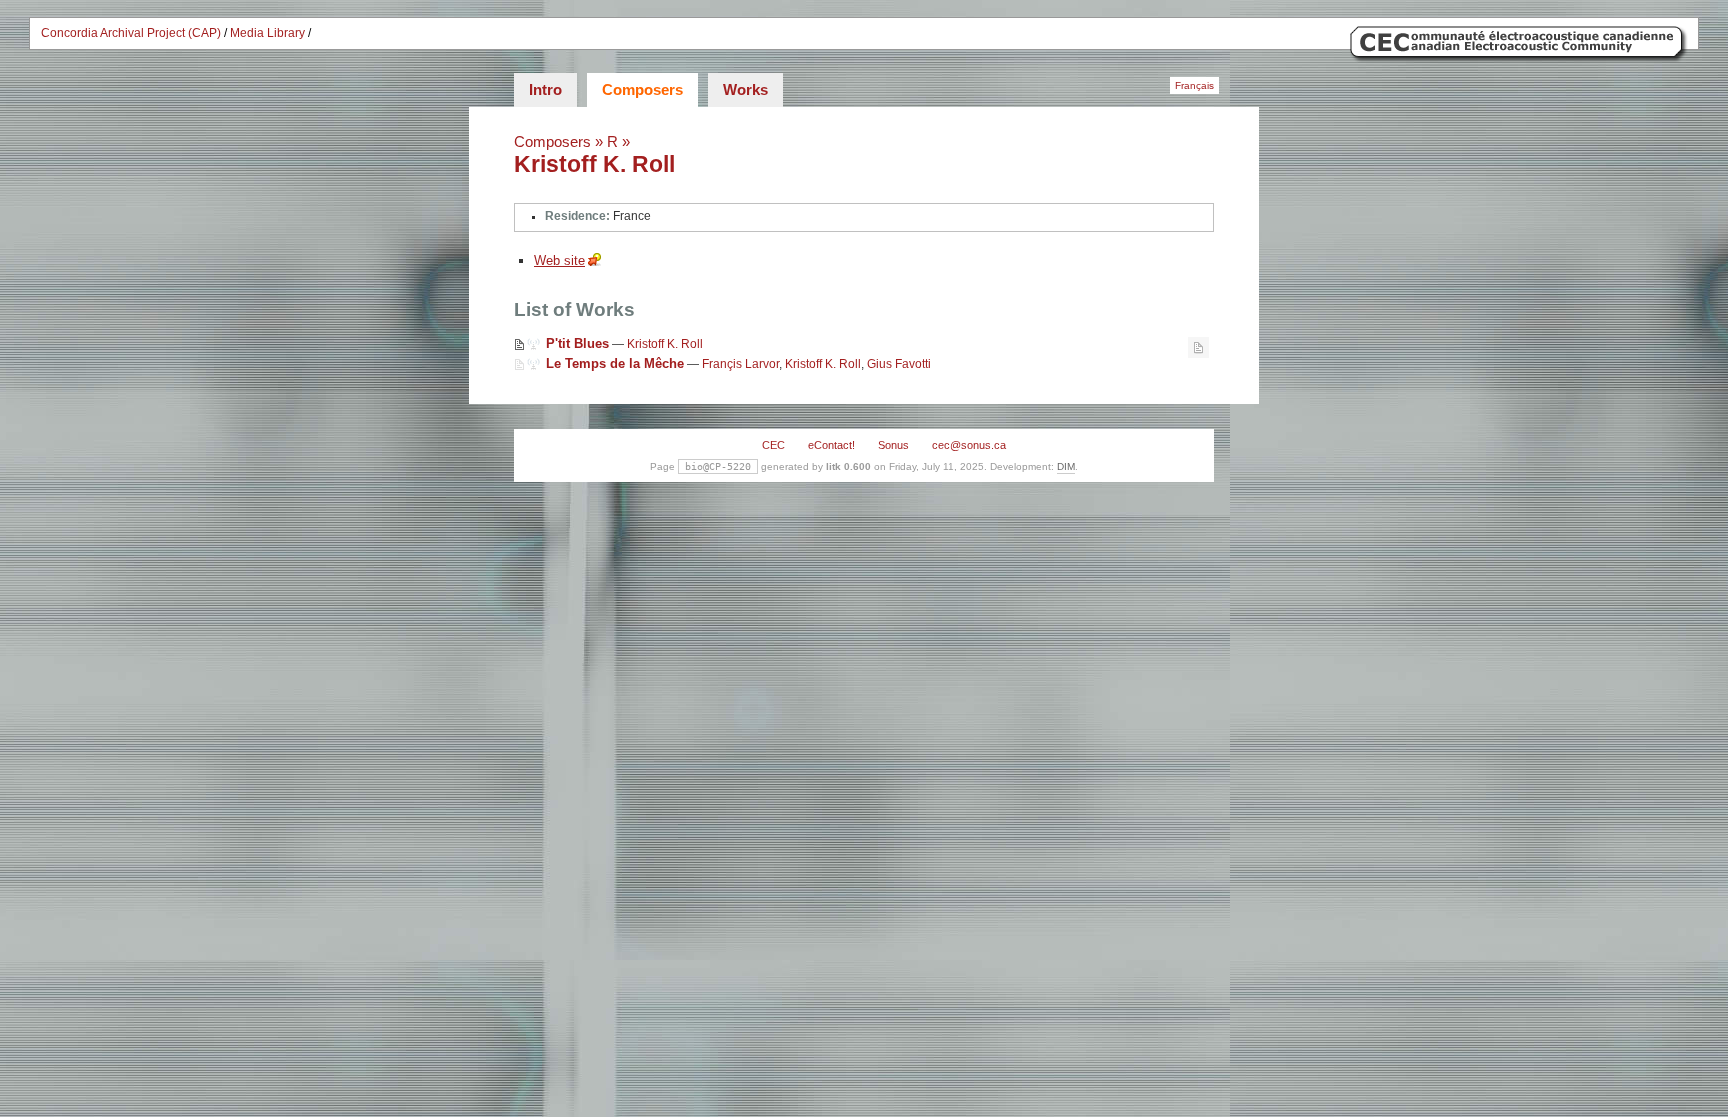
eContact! (831, 445)
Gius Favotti (899, 364)
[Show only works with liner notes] (1198, 347)
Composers (642, 89)
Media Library (267, 33)
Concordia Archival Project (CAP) (131, 33)
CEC (773, 445)
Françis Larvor (740, 364)
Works (745, 89)
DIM (1066, 466)
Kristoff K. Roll (594, 164)
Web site (559, 260)
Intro (545, 89)
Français (1194, 85)
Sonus (893, 445)
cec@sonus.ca (969, 445)
